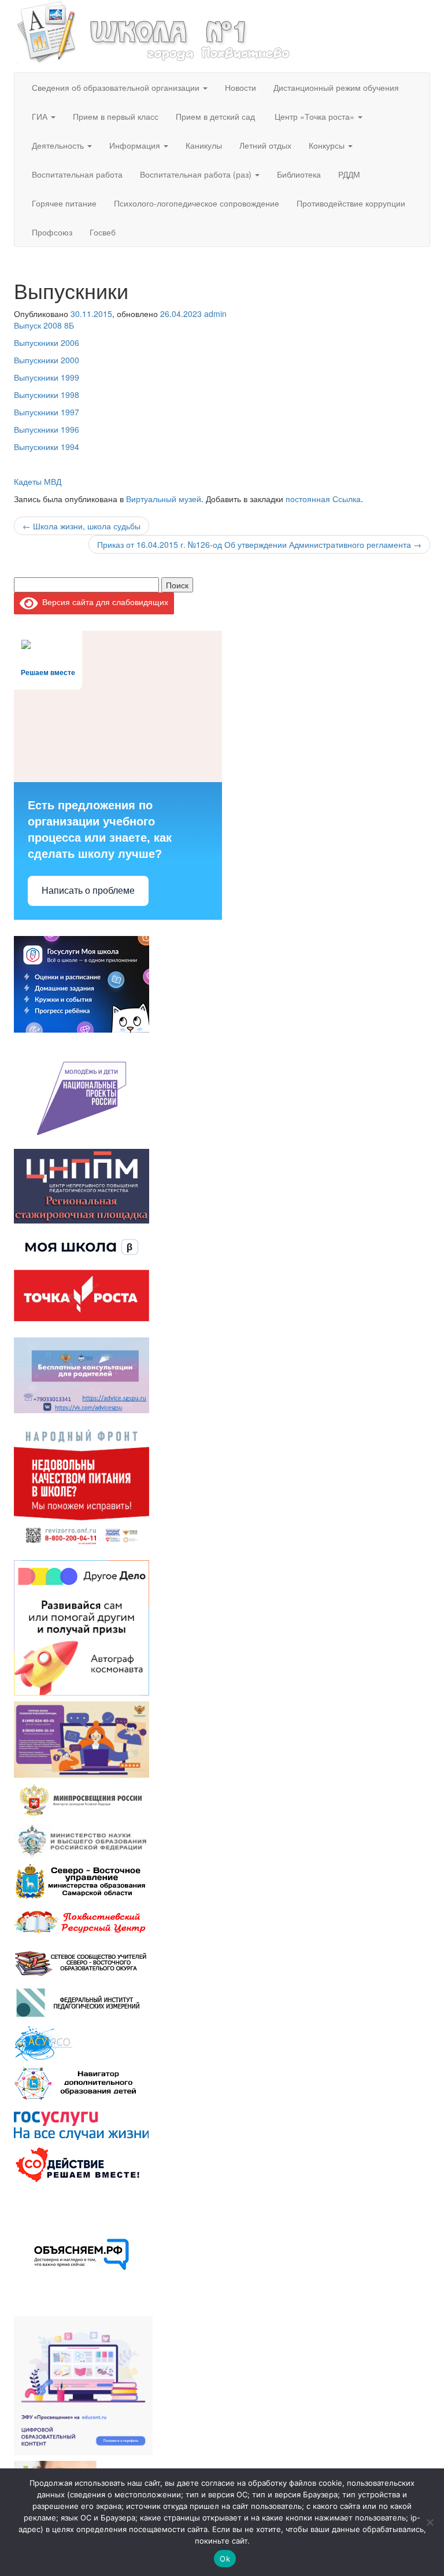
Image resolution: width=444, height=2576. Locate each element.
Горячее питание (64, 203)
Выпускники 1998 (47, 395)
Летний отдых (265, 145)
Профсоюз (52, 232)
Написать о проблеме (88, 891)
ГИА (41, 116)
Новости (240, 87)
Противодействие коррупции (351, 203)
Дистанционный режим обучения (336, 87)
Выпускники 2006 (47, 342)
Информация (136, 145)
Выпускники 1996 (47, 429)
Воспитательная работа (77, 174)
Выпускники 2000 (47, 360)
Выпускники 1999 (47, 377)
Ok (225, 2559)
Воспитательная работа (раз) (197, 174)
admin (215, 314)
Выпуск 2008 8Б (44, 325)
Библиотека (299, 174)
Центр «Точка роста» (314, 116)
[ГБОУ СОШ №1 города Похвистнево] (154, 31)
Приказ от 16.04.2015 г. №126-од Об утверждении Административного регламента (259, 544)
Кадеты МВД (38, 481)
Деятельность (59, 145)
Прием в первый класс (116, 116)
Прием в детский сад (215, 116)
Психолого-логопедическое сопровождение (197, 203)
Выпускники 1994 (47, 447)
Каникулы (204, 145)
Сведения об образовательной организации (117, 87)
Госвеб (103, 232)
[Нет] (430, 2522)
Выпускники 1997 (47, 412)
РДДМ (349, 174)
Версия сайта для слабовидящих (103, 602)
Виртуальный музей (164, 499)
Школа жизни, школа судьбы (82, 526)
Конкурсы (328, 145)
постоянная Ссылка (323, 499)
